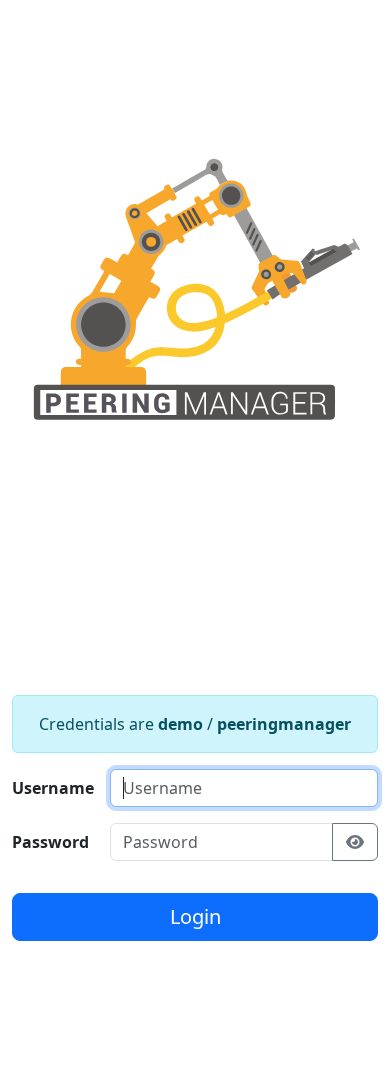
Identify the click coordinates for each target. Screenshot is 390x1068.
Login (195, 916)
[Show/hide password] (355, 842)
